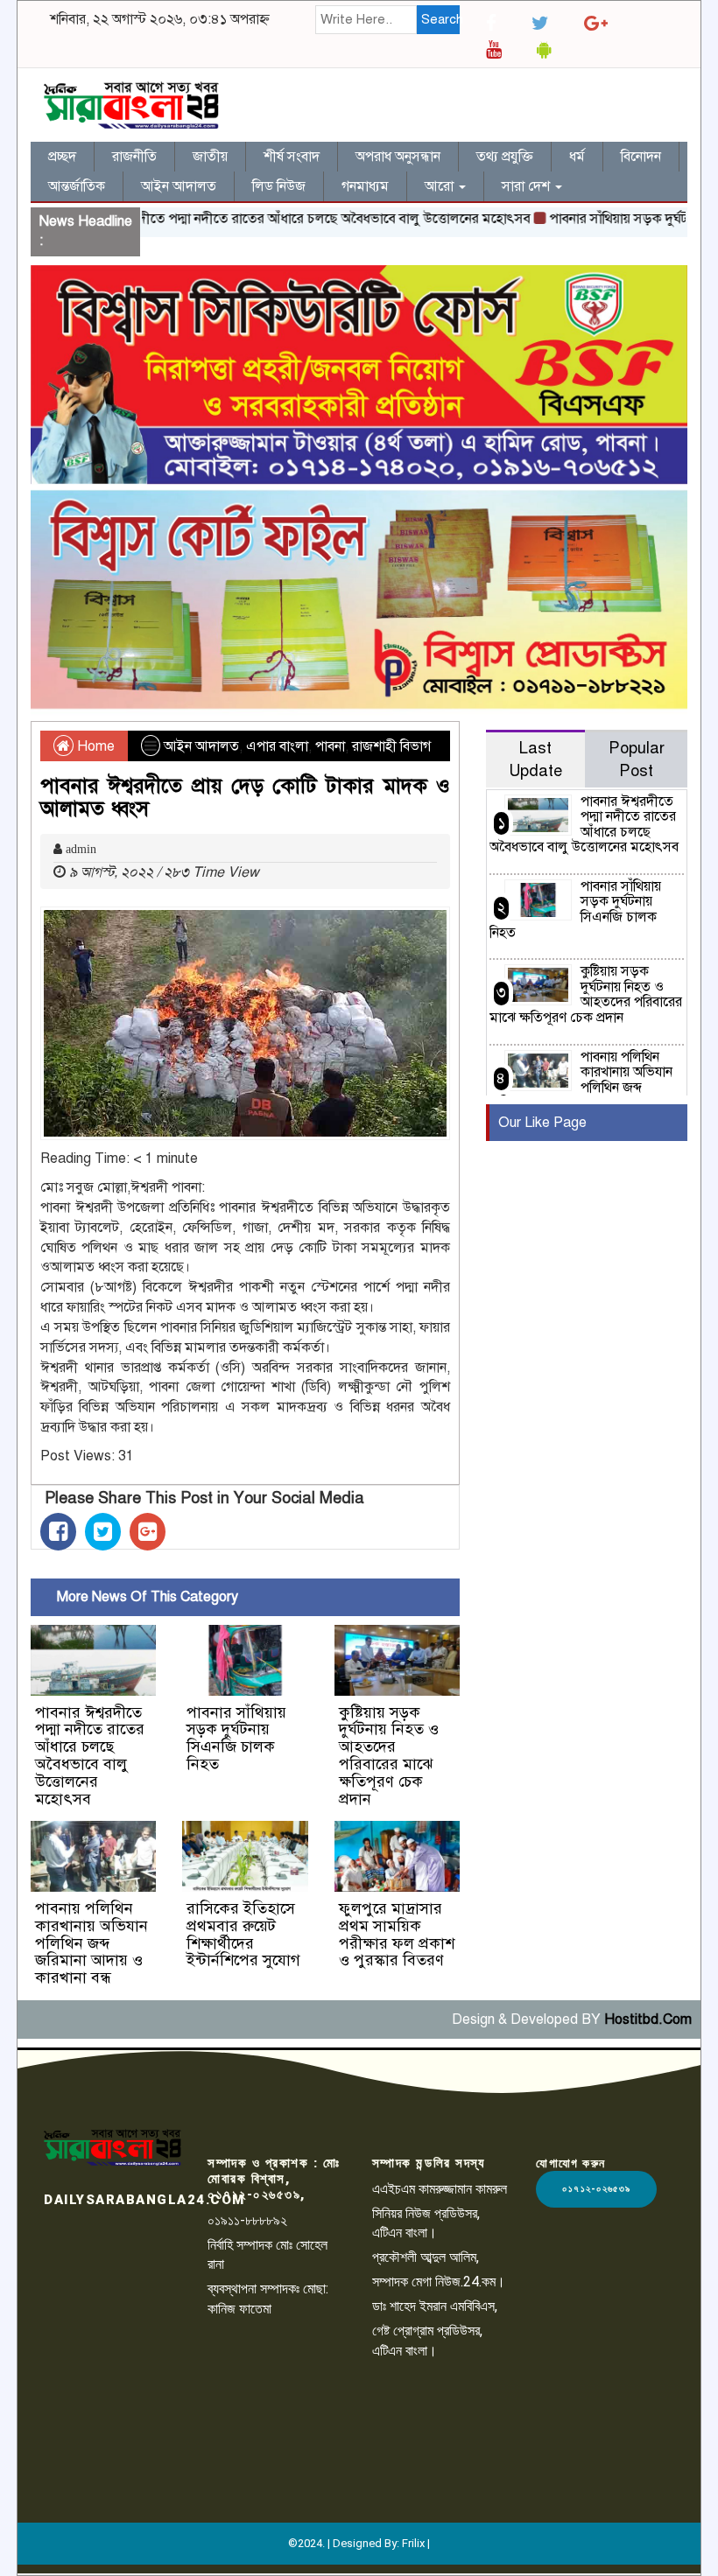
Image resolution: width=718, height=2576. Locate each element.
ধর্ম (577, 157)
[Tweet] (103, 1532)
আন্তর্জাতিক (77, 186)
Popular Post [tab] (637, 759)
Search (441, 19)
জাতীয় (210, 157)
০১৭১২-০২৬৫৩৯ (596, 2189)
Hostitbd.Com (648, 2019)
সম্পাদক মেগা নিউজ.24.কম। (439, 2282)
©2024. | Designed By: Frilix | (359, 2543)
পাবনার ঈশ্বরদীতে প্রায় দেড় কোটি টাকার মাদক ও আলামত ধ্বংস (245, 797)
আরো (441, 186)
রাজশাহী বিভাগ (391, 746)
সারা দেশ (528, 186)
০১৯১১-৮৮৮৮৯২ (247, 2220)
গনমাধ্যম (365, 186)
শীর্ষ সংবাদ (292, 157)
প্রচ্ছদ (62, 157)
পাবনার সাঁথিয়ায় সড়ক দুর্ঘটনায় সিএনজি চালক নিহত (236, 1738)
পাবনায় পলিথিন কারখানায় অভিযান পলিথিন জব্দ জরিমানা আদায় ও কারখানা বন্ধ (92, 1943)
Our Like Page (542, 1123)
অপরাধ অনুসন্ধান (398, 157)
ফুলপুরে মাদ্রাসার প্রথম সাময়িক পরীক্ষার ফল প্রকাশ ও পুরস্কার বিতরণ (397, 1934)
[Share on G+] (148, 1532)
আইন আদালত (179, 186)
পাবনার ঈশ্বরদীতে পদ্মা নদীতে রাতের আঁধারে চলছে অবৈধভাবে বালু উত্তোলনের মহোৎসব (267, 219)
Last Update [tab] (535, 759)
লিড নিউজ (279, 186)
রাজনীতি (134, 157)
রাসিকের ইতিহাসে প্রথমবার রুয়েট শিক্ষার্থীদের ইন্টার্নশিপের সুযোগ (243, 1934)
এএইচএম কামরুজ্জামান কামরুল (440, 2189)
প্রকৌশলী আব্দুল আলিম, (426, 2257)
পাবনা (330, 746)
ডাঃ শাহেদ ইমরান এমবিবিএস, (435, 2306)
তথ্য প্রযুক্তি (505, 157)
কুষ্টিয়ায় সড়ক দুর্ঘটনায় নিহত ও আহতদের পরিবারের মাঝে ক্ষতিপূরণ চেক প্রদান (389, 1756)
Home (94, 746)
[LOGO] (113, 2148)
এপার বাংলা (277, 746)
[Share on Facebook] (58, 1532)
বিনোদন (641, 157)
